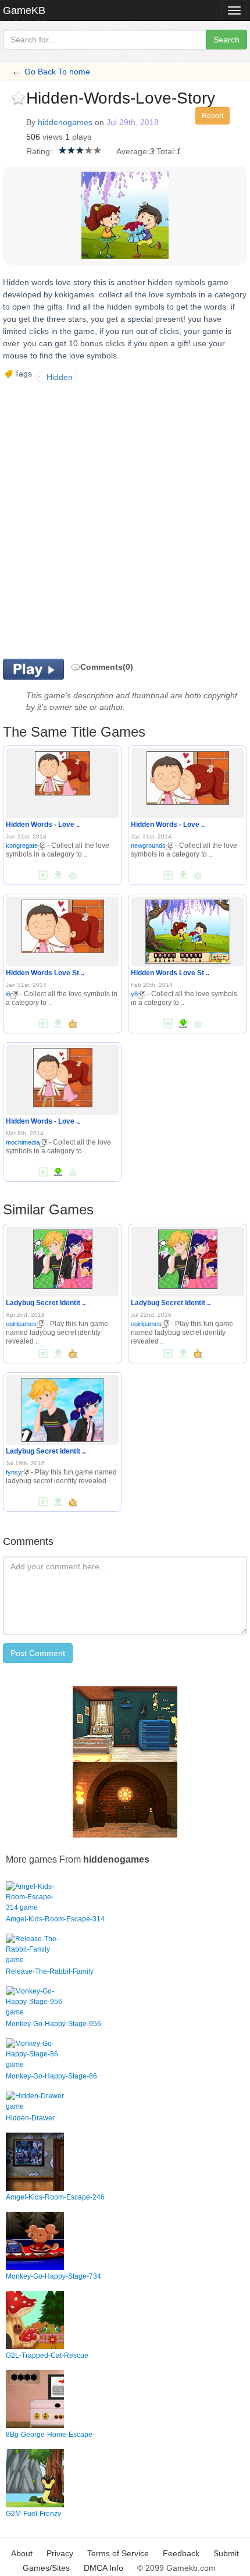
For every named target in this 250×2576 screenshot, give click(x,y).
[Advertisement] (125, 519)
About (22, 2553)
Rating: (39, 151)
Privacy (60, 2553)
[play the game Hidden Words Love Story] (63, 925)
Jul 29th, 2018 (133, 122)
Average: (133, 151)
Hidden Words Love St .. (45, 973)
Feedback (181, 2553)
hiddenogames (65, 122)
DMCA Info (103, 2568)
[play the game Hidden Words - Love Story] (63, 772)
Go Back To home (57, 72)
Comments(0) (107, 667)
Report (212, 116)
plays (82, 137)
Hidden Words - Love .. (43, 825)
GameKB (24, 10)
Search (226, 40)
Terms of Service (118, 2553)
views (53, 137)
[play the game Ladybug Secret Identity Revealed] (63, 1257)
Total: (166, 151)
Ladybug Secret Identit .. (46, 1303)
